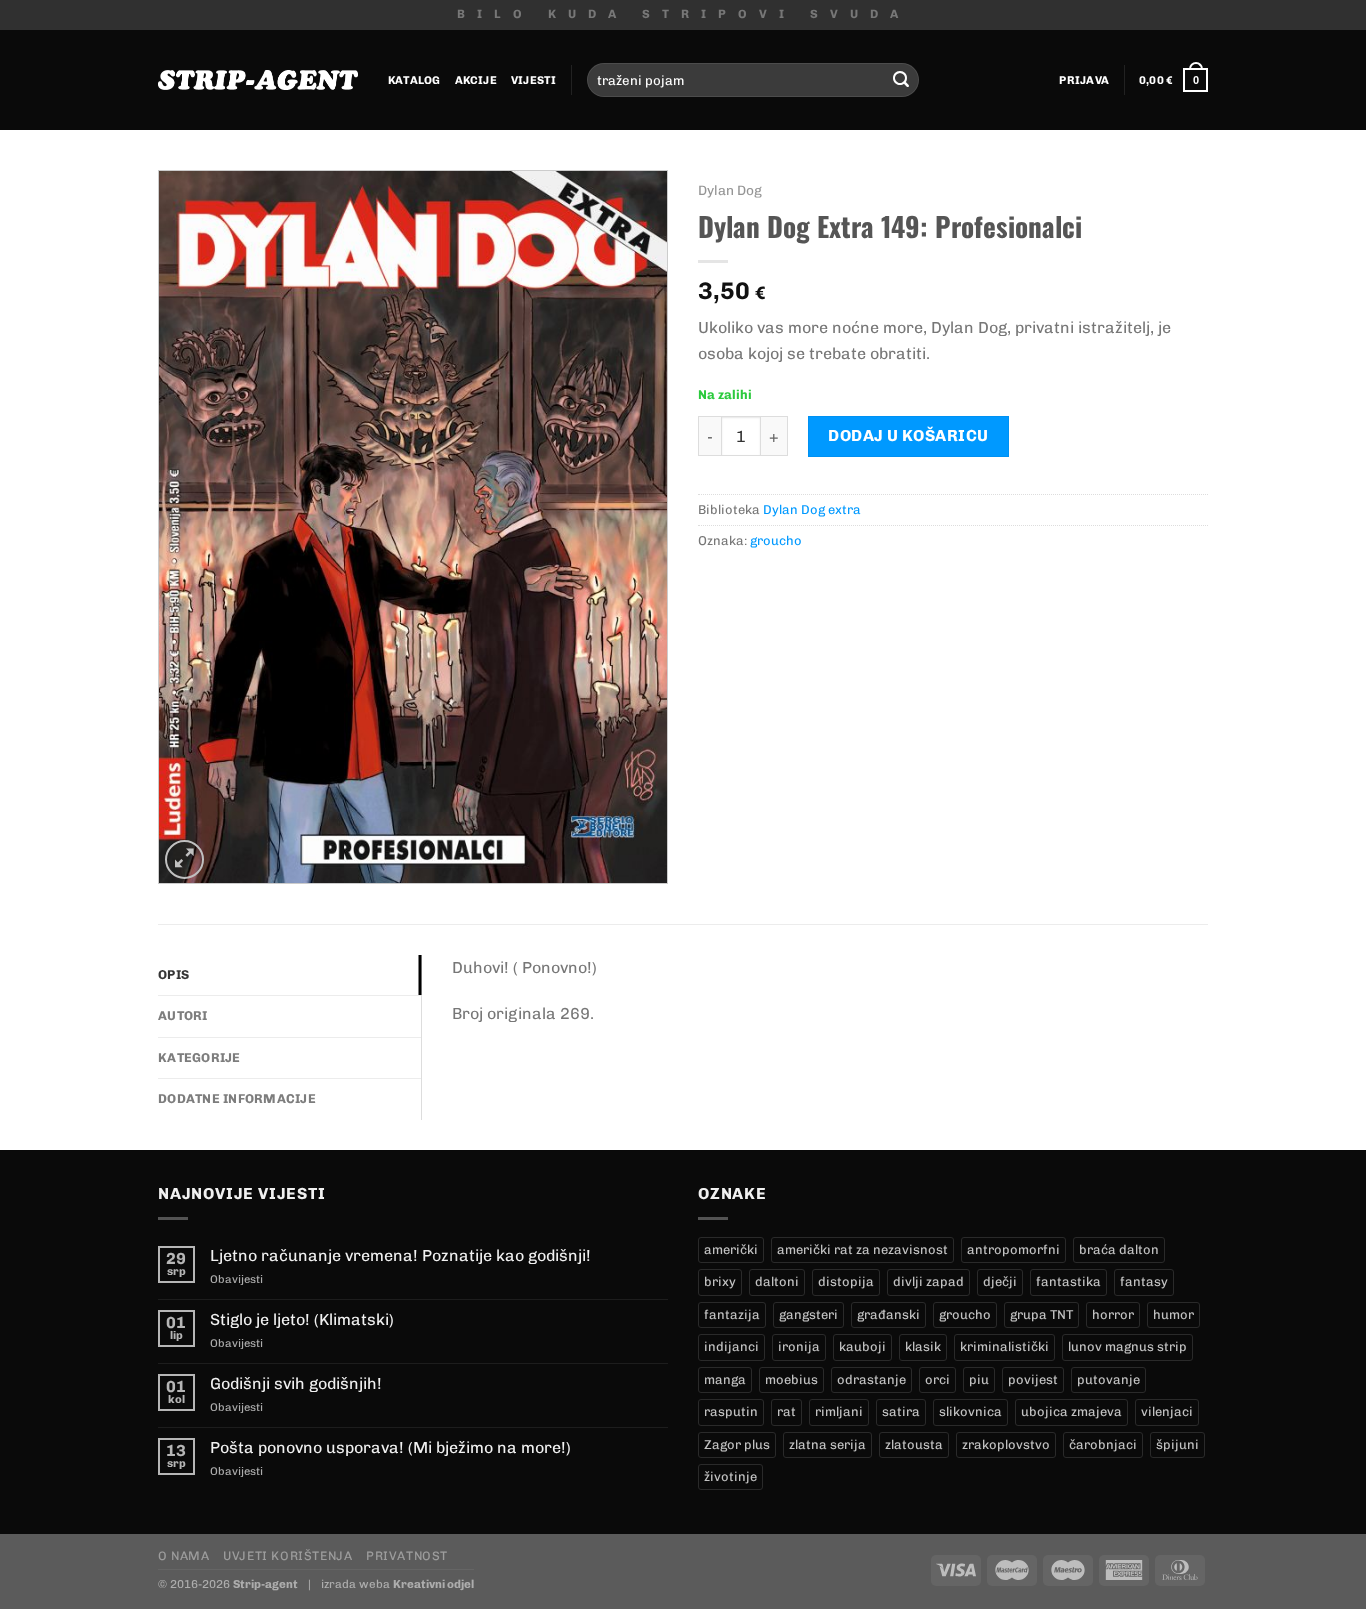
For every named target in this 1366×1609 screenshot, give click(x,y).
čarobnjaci (1103, 1444)
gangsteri (808, 1314)
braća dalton (1119, 1249)
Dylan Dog (730, 190)
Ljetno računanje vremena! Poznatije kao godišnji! (400, 1255)
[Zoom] (184, 859)
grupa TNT (1041, 1314)
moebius (791, 1379)
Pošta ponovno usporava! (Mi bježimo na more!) (390, 1447)
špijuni (1177, 1444)
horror (1113, 1314)
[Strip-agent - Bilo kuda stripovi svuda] (258, 80)
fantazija (732, 1314)
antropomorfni (1013, 1249)
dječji (1000, 1281)
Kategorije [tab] (199, 1057)
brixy (720, 1281)
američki (731, 1249)
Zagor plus (737, 1444)
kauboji (862, 1346)
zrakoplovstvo (1006, 1444)
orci (937, 1379)
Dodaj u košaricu (908, 435)
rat (786, 1411)
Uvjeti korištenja (287, 1555)
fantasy (1144, 1281)
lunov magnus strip (1127, 1346)
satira (901, 1411)
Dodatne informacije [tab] (237, 1098)
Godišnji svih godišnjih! (296, 1383)
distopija (846, 1281)
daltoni (777, 1281)
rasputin (731, 1411)
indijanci (731, 1346)
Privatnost (407, 1555)
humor (1173, 1314)
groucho (776, 540)
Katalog (414, 80)
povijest (1033, 1379)
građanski (888, 1314)
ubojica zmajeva (1071, 1411)
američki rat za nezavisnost (862, 1249)
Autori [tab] (183, 1015)
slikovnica (970, 1411)
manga (725, 1379)
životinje (730, 1476)
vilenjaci (1167, 1411)
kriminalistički (1004, 1346)
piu (979, 1379)
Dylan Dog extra (812, 509)
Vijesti (534, 80)
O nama (184, 1555)
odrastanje (871, 1379)
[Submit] (901, 80)
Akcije (476, 80)
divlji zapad (928, 1281)
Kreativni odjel (433, 1584)
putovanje (1108, 1379)
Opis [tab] (173, 974)
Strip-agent (265, 1584)
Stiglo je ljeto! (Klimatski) (302, 1319)
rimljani (839, 1411)
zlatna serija (827, 1444)
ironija (799, 1346)
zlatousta (914, 1444)
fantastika (1068, 1281)
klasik (923, 1346)
